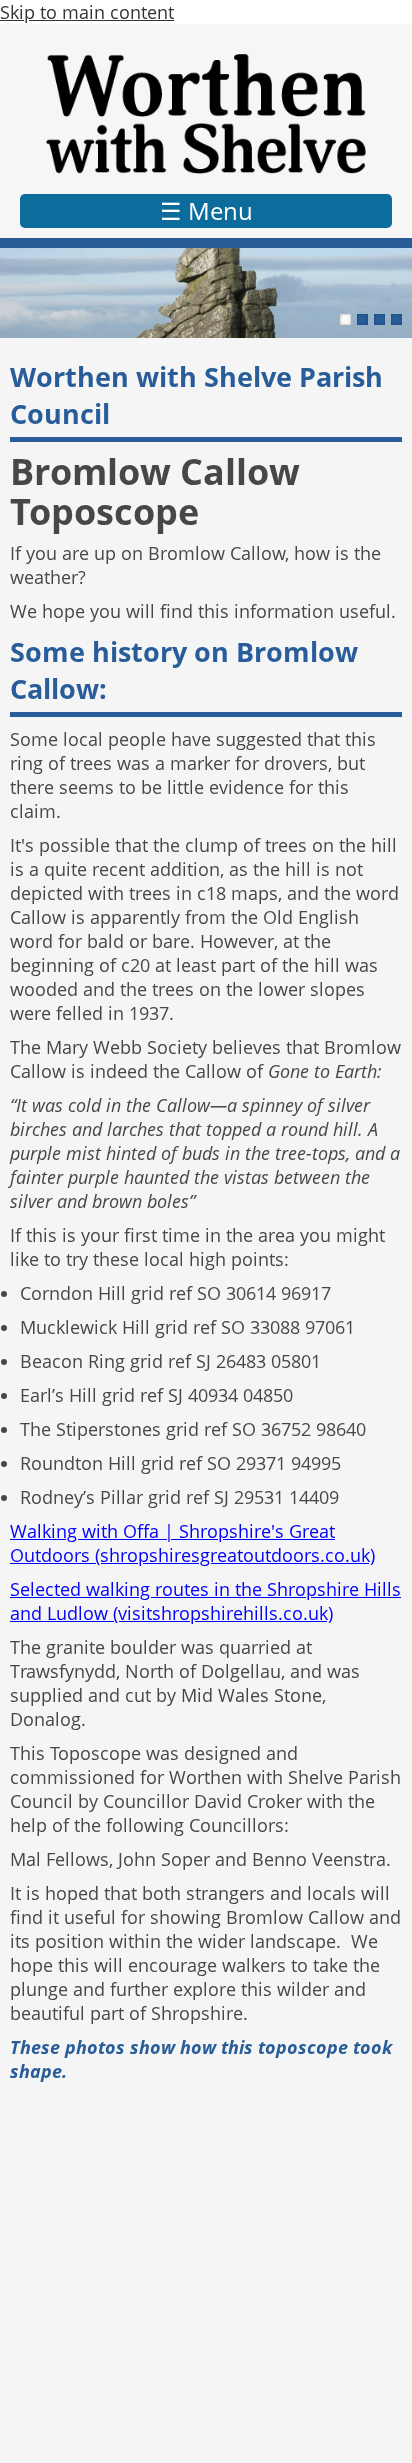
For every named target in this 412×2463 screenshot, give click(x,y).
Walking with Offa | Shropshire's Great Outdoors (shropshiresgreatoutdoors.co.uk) (192, 1543)
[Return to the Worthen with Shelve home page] (206, 114)
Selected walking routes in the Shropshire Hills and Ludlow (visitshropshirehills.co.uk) (205, 1601)
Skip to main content (87, 12)
